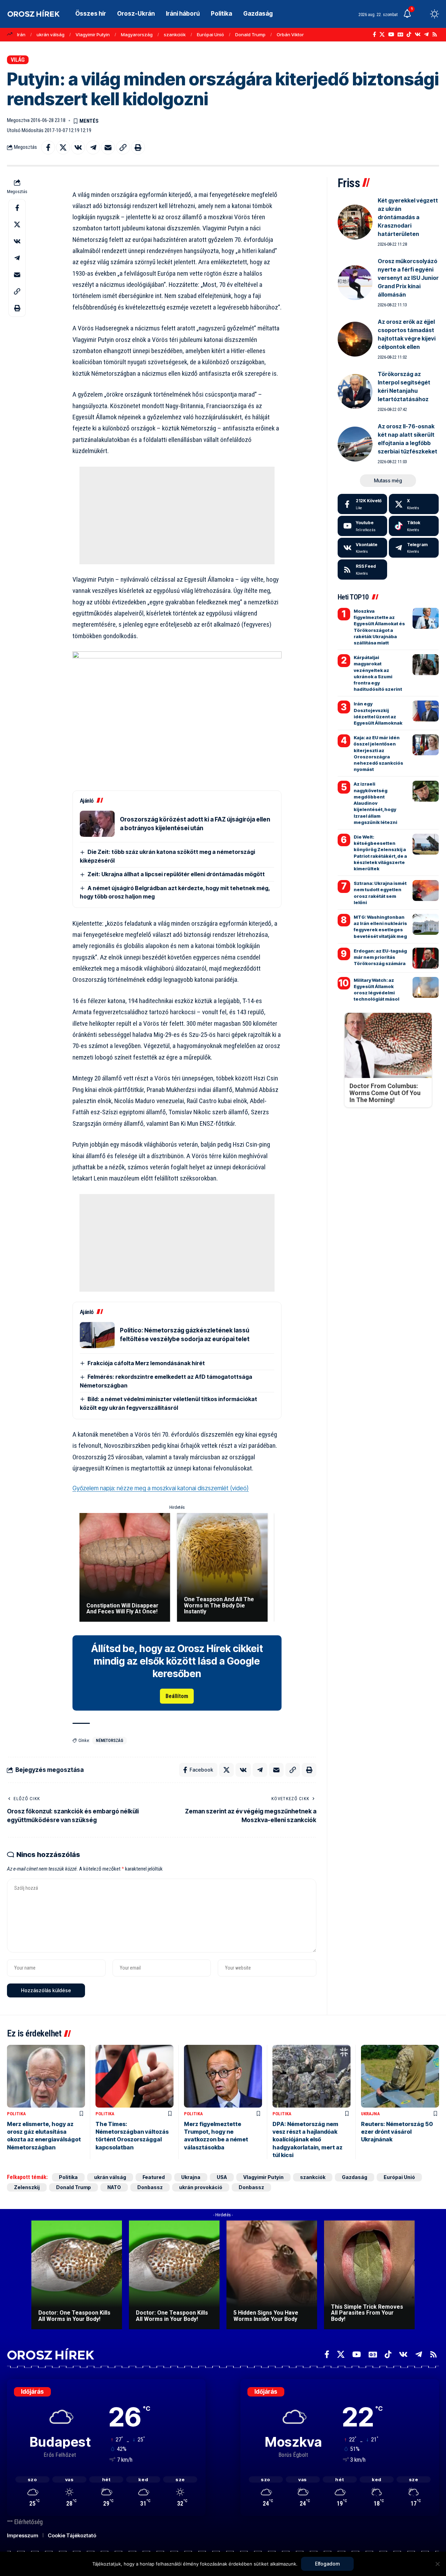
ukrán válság (51, 35)
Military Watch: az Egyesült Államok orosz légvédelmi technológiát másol (376, 990)
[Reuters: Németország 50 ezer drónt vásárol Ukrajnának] (400, 2076)
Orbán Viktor (290, 35)
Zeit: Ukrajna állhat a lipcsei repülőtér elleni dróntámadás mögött (176, 874)
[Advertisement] (177, 515)
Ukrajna (370, 2114)
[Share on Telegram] (93, 147)
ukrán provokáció (201, 2187)
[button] (422, 14)
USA (222, 2177)
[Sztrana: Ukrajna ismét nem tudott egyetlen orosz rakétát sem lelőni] (426, 890)
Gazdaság (355, 2177)
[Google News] (400, 35)
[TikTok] (409, 35)
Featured (154, 2177)
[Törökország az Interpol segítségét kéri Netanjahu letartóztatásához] (355, 391)
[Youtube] (363, 526)
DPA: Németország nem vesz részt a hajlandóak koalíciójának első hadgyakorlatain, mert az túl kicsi (307, 2140)
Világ (18, 60)
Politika (16, 2114)
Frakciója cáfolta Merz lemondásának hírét (146, 1363)
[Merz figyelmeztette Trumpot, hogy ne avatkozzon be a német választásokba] (223, 2076)
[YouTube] (391, 35)
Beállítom (177, 1696)
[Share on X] (63, 147)
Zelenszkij (27, 2187)
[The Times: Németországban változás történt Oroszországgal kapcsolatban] (134, 2076)
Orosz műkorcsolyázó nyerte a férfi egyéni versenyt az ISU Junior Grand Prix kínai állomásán (408, 278)
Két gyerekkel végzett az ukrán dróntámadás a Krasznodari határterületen (408, 217)
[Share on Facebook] (48, 147)
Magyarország (137, 35)
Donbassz (150, 2187)
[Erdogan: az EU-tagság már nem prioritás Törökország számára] (426, 958)
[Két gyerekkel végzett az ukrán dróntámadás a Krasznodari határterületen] (355, 222)
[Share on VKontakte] (78, 147)
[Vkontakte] (418, 35)
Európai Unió (210, 35)
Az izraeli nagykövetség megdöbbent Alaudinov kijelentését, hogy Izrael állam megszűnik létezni (375, 803)
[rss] (363, 570)
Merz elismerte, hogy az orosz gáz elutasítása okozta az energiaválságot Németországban (44, 2136)
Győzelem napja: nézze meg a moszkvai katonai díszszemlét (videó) (161, 1488)
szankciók (175, 35)
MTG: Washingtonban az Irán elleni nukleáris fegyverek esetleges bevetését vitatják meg (380, 927)
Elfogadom (327, 2564)
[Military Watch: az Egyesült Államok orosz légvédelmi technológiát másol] (426, 987)
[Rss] (435, 35)
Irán (21, 35)
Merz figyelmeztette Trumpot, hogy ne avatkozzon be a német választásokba (216, 2136)
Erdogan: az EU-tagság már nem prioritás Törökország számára (380, 957)
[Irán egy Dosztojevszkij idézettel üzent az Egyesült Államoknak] (426, 711)
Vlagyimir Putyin (93, 35)
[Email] (108, 147)
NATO (114, 2187)
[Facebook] (374, 35)
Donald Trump (250, 35)
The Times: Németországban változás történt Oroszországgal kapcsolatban (132, 2136)
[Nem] (437, 2564)
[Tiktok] (414, 526)
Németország (110, 1741)
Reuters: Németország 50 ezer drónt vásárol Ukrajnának (397, 2132)
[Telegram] (426, 35)
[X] (382, 35)
